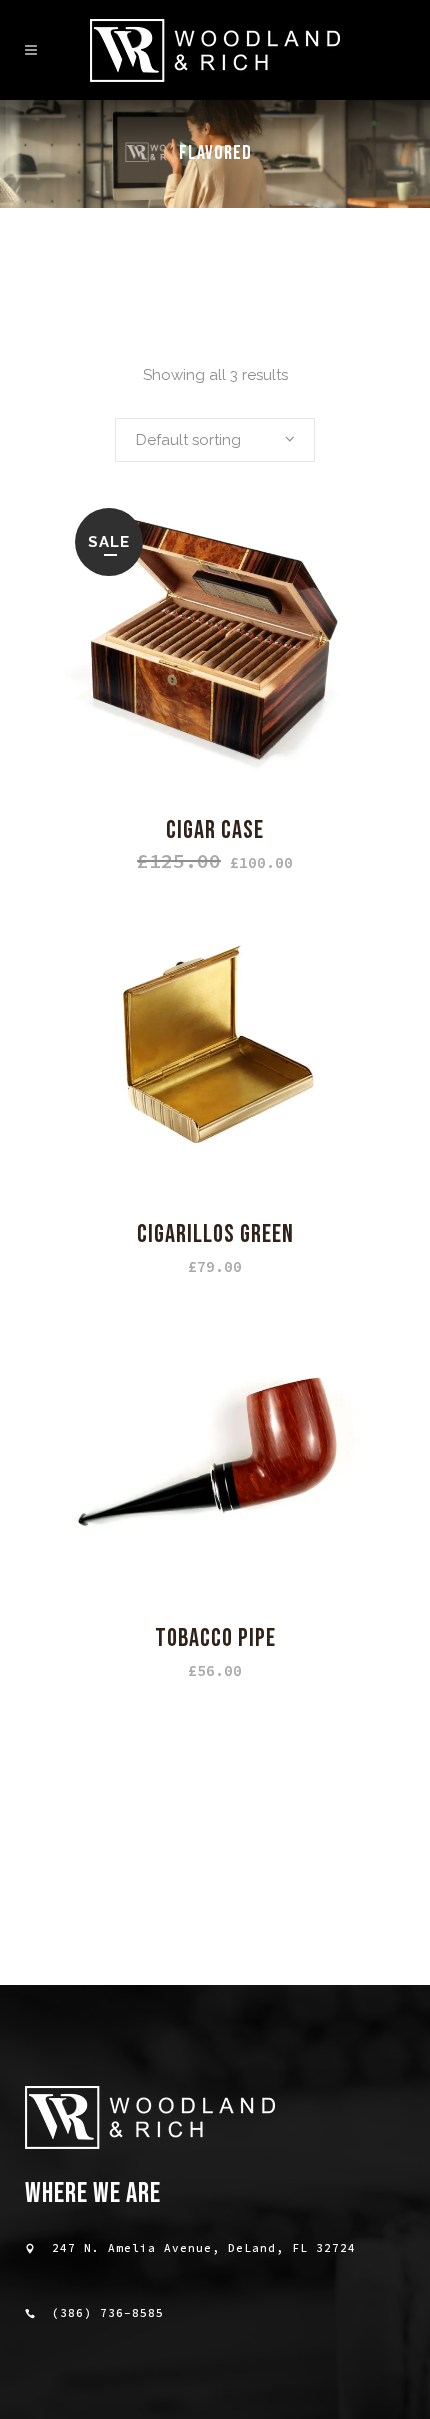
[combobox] (215, 440)
